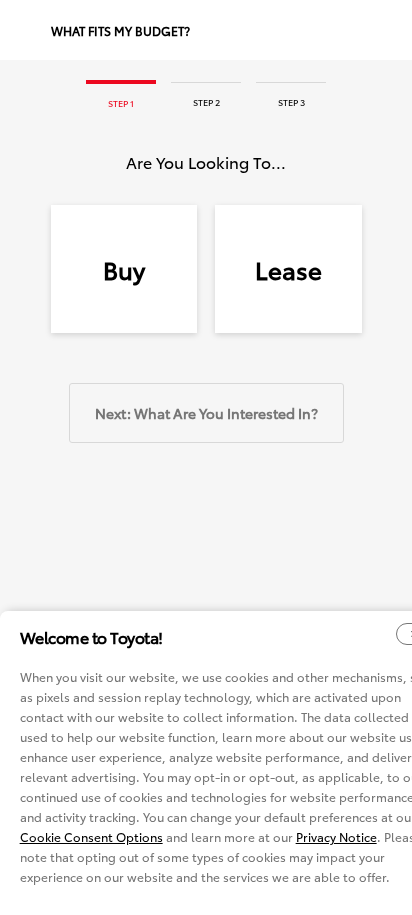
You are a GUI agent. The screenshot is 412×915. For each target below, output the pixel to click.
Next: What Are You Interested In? (206, 413)
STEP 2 (206, 101)
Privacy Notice (336, 836)
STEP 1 (121, 102)
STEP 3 (291, 101)
